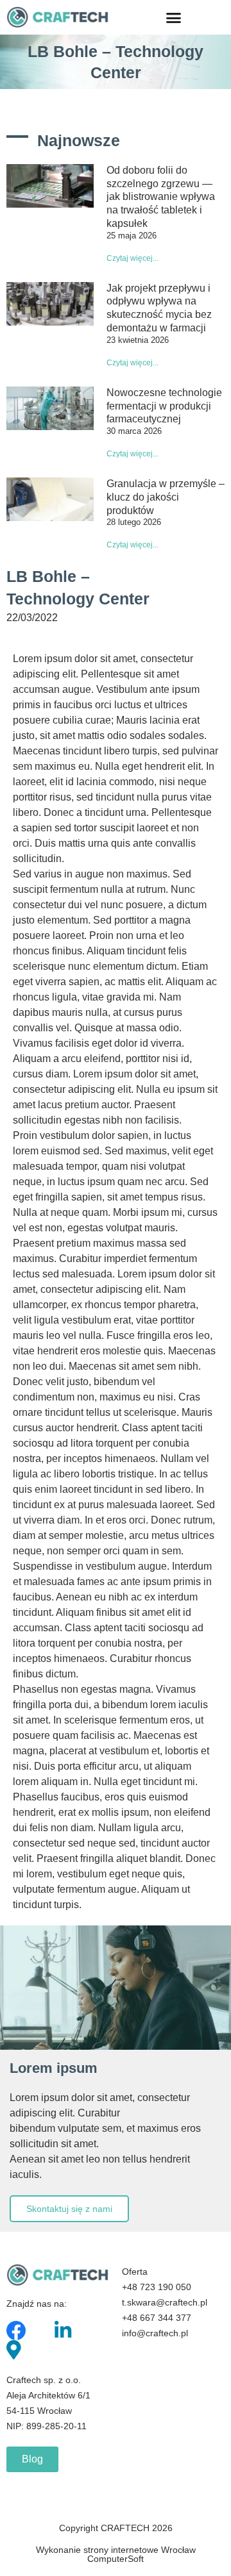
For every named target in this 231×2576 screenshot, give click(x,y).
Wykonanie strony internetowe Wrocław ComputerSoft (116, 2554)
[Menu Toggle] (174, 18)
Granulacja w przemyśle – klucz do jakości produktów (166, 497)
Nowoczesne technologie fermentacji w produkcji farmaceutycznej (164, 406)
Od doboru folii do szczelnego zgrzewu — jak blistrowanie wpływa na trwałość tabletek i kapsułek (161, 197)
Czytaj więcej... (133, 258)
